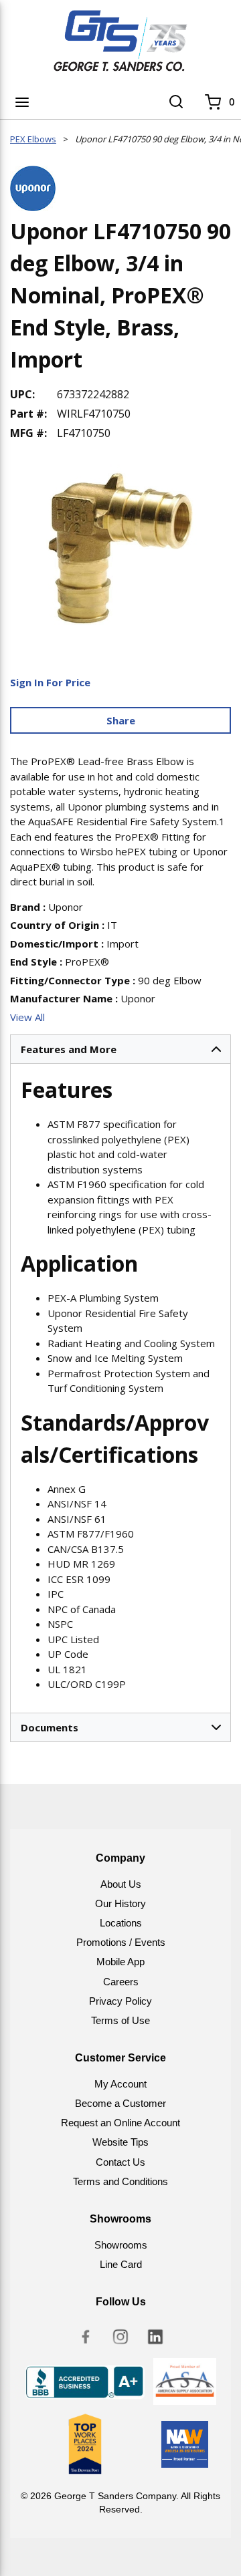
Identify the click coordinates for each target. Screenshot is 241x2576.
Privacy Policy (120, 2001)
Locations (121, 1923)
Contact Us (120, 2162)
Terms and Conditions (120, 2181)
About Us (121, 1884)
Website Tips (120, 2142)
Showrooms (121, 2245)
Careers (121, 1982)
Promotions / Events (121, 1942)
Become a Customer (120, 2103)
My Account (120, 2084)
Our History (120, 1903)
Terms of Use (120, 2020)
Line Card (121, 2264)
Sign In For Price (50, 682)
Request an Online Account (120, 2123)
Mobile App (120, 1962)
